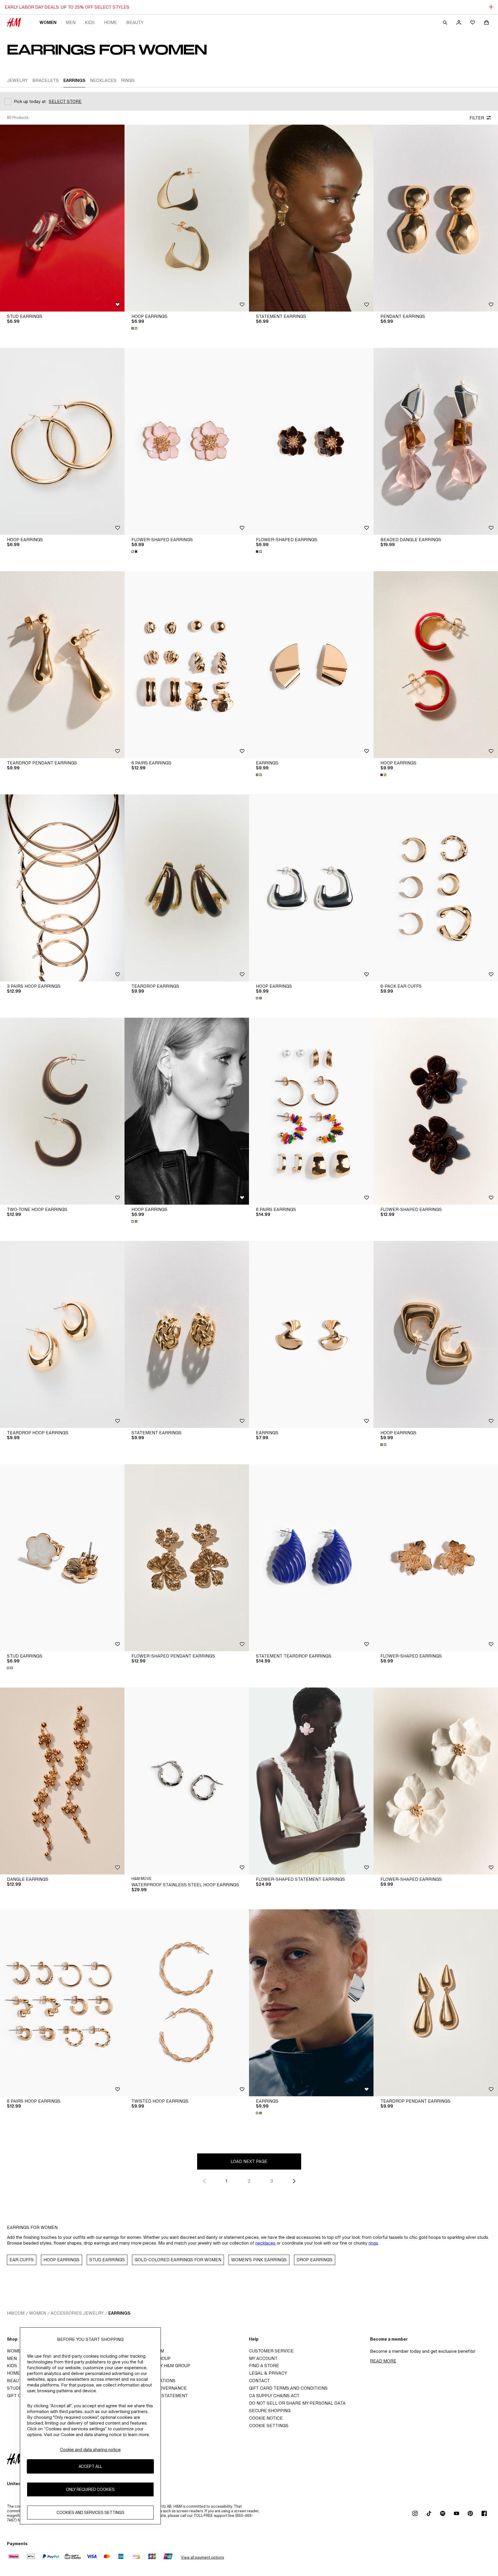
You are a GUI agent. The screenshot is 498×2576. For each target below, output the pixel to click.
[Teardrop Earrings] (187, 888)
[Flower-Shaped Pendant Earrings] (187, 1558)
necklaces (265, 2243)
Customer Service (271, 2351)
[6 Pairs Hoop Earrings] (62, 2003)
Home (111, 22)
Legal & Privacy (268, 2373)
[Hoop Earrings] (187, 218)
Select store (65, 101)
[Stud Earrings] (62, 218)
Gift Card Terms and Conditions (288, 2388)
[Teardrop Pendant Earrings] (62, 665)
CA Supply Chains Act (274, 2396)
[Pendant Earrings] (436, 218)
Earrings (119, 2313)
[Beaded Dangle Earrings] (436, 441)
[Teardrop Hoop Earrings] (62, 1334)
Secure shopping (270, 2411)
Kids (90, 22)
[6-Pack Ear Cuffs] (436, 888)
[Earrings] (311, 665)
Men (71, 22)
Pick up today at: (30, 101)
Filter (477, 118)
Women (48, 22)
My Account (263, 2358)
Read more (383, 2361)
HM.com (16, 2313)
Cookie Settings (269, 2426)
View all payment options (202, 2557)
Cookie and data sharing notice (90, 2450)
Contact (259, 2381)
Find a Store (264, 2366)
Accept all (90, 2467)
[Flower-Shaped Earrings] (187, 441)
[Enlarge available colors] (135, 328)
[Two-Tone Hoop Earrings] (62, 1111)
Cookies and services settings (90, 2513)
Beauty (135, 22)
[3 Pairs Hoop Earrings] (62, 888)
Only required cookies (90, 2490)
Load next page (249, 2161)
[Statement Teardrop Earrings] (311, 1558)
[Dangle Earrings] (62, 1781)
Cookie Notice (266, 2418)
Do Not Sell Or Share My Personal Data (297, 2403)
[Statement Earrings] (311, 218)
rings (373, 2243)
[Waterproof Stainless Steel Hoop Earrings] (187, 1781)
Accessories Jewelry (77, 2313)
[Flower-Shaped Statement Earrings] (311, 1781)
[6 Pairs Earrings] (187, 665)
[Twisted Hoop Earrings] (187, 2003)
